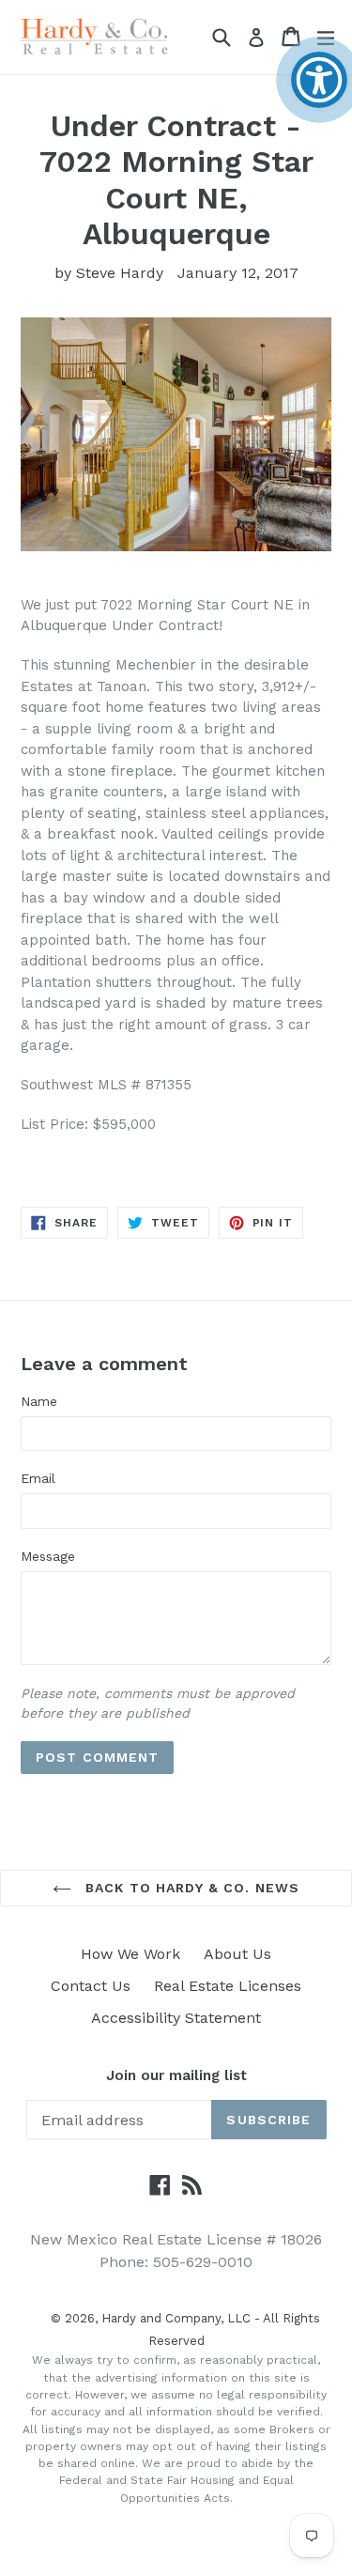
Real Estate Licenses (228, 1986)
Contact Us (91, 1986)
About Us (237, 1954)
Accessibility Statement (176, 2018)
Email (38, 1478)
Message (48, 1556)
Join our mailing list (176, 2075)
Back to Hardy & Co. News (190, 1888)
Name (39, 1401)
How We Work (130, 1954)
